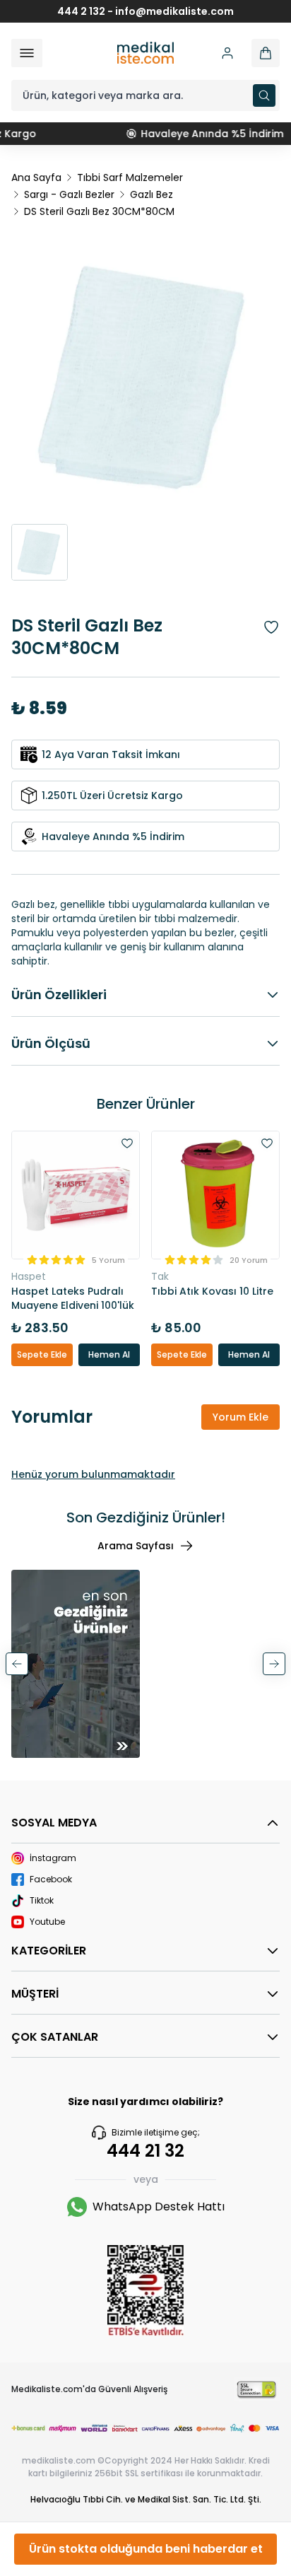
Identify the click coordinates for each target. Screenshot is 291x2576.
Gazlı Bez (152, 194)
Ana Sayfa (36, 177)
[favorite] (127, 1143)
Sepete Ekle (42, 1354)
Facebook (51, 1879)
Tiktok (42, 1901)
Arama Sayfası (136, 1546)
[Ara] (264, 95)
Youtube (47, 1922)
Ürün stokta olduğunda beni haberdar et (146, 2549)
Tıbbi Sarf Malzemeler (130, 177)
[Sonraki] (274, 1664)
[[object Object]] (266, 53)
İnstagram (53, 1858)
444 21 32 (145, 2151)
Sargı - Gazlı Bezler (69, 194)
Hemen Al (109, 1354)
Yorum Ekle (240, 1417)
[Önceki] (17, 1664)
